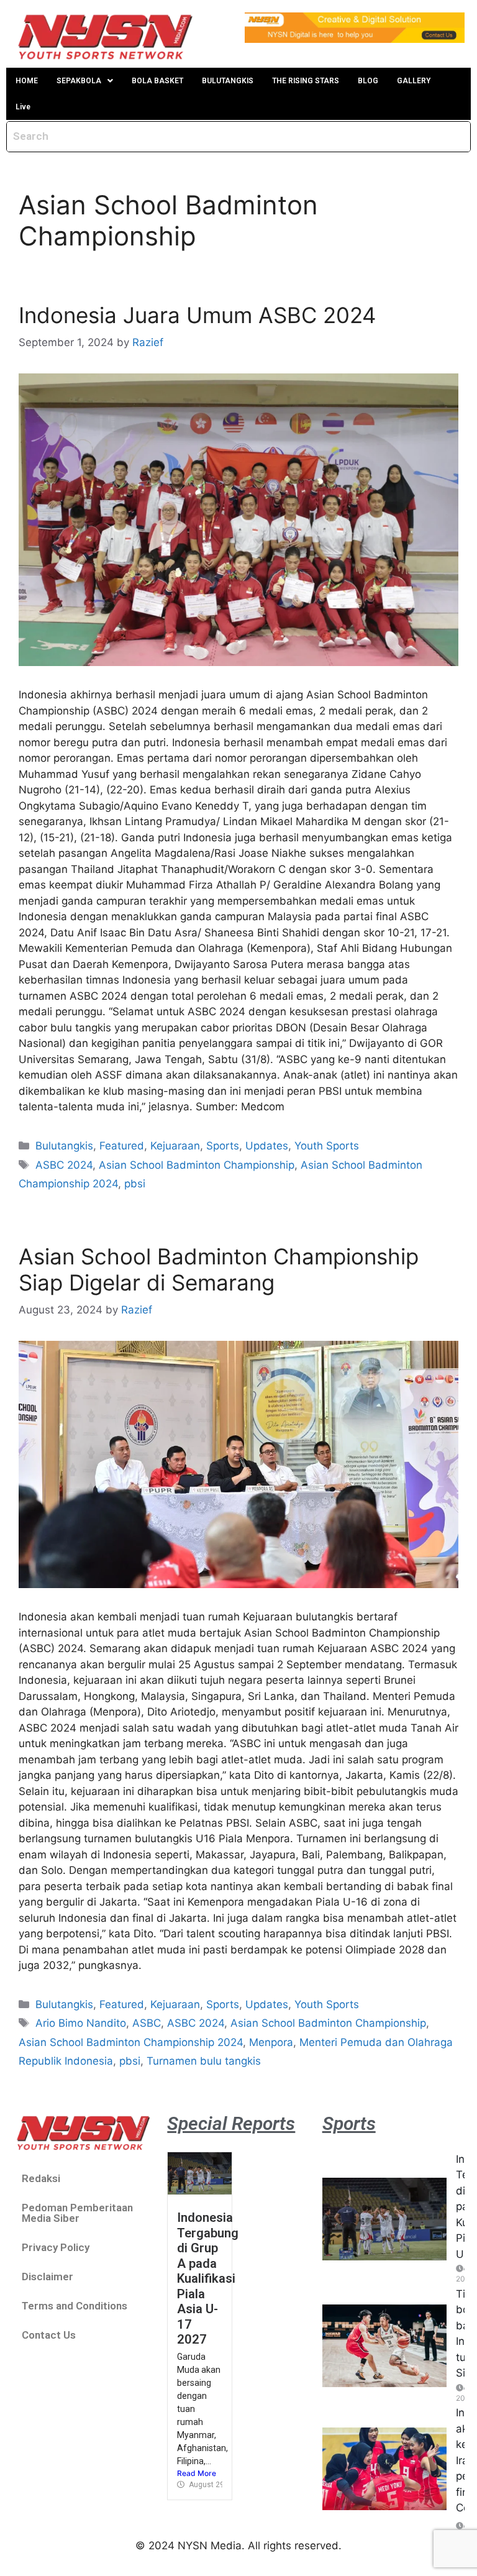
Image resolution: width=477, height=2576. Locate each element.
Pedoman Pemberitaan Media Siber (77, 2213)
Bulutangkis (64, 1146)
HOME (27, 81)
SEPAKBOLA (79, 81)
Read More (197, 2473)
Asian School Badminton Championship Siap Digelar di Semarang (219, 1269)
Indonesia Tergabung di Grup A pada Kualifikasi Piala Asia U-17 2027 (208, 2278)
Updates (267, 1146)
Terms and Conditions (75, 2306)
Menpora (271, 2042)
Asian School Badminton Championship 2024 (131, 2042)
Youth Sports (327, 1146)
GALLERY (414, 81)
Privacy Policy (56, 2247)
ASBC (147, 2023)
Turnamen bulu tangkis (204, 2061)
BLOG (368, 81)
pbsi (135, 1184)
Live (23, 107)
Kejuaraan (175, 1146)
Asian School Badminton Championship (197, 1165)
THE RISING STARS (306, 81)
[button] (85, 81)
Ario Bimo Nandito (81, 2023)
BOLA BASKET (157, 81)
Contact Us (49, 2335)
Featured (122, 1146)
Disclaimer (48, 2277)
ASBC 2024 (64, 1165)
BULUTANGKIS (228, 81)
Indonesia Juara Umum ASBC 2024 (197, 315)
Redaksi (41, 2178)
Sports (223, 1146)
